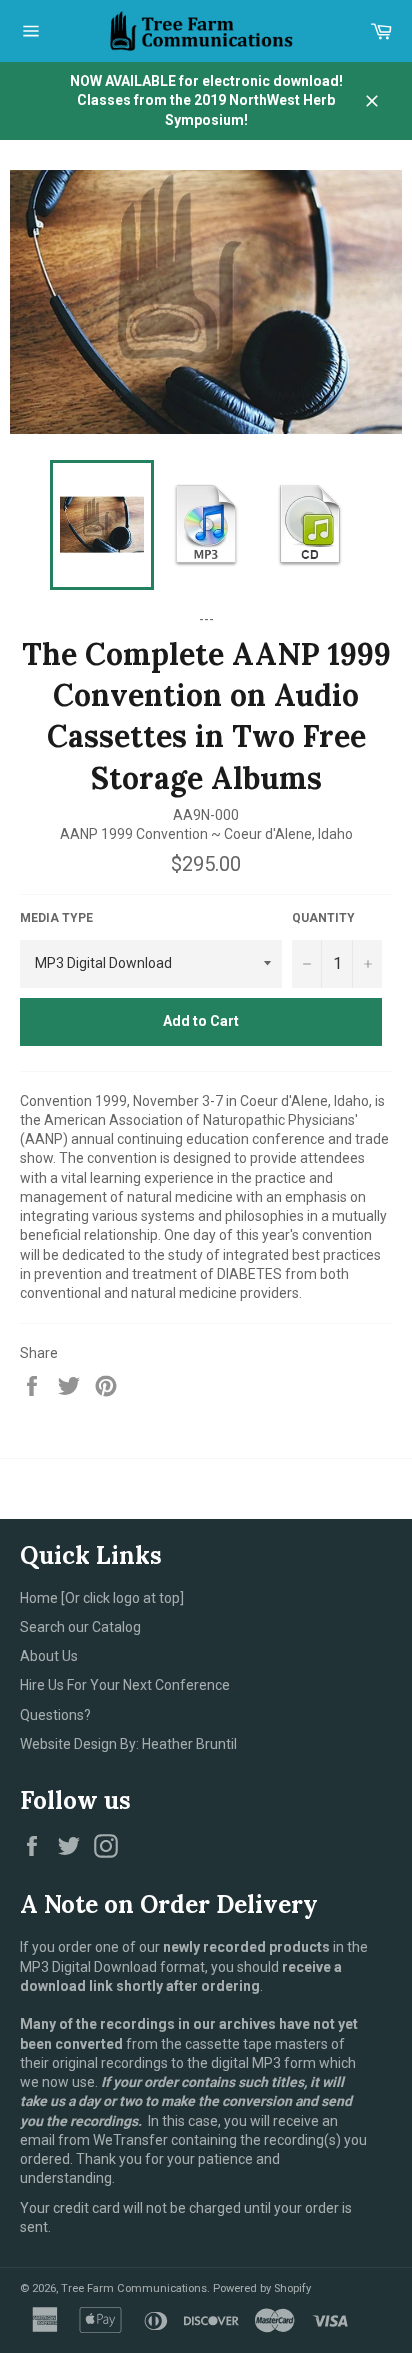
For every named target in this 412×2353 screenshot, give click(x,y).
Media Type (56, 918)
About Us (49, 1656)
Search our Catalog (80, 1627)
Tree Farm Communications (134, 2288)
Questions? (55, 1715)
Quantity (323, 918)
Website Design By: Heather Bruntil (128, 1744)
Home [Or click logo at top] (102, 1598)
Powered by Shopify (262, 2288)
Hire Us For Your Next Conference (125, 1685)
